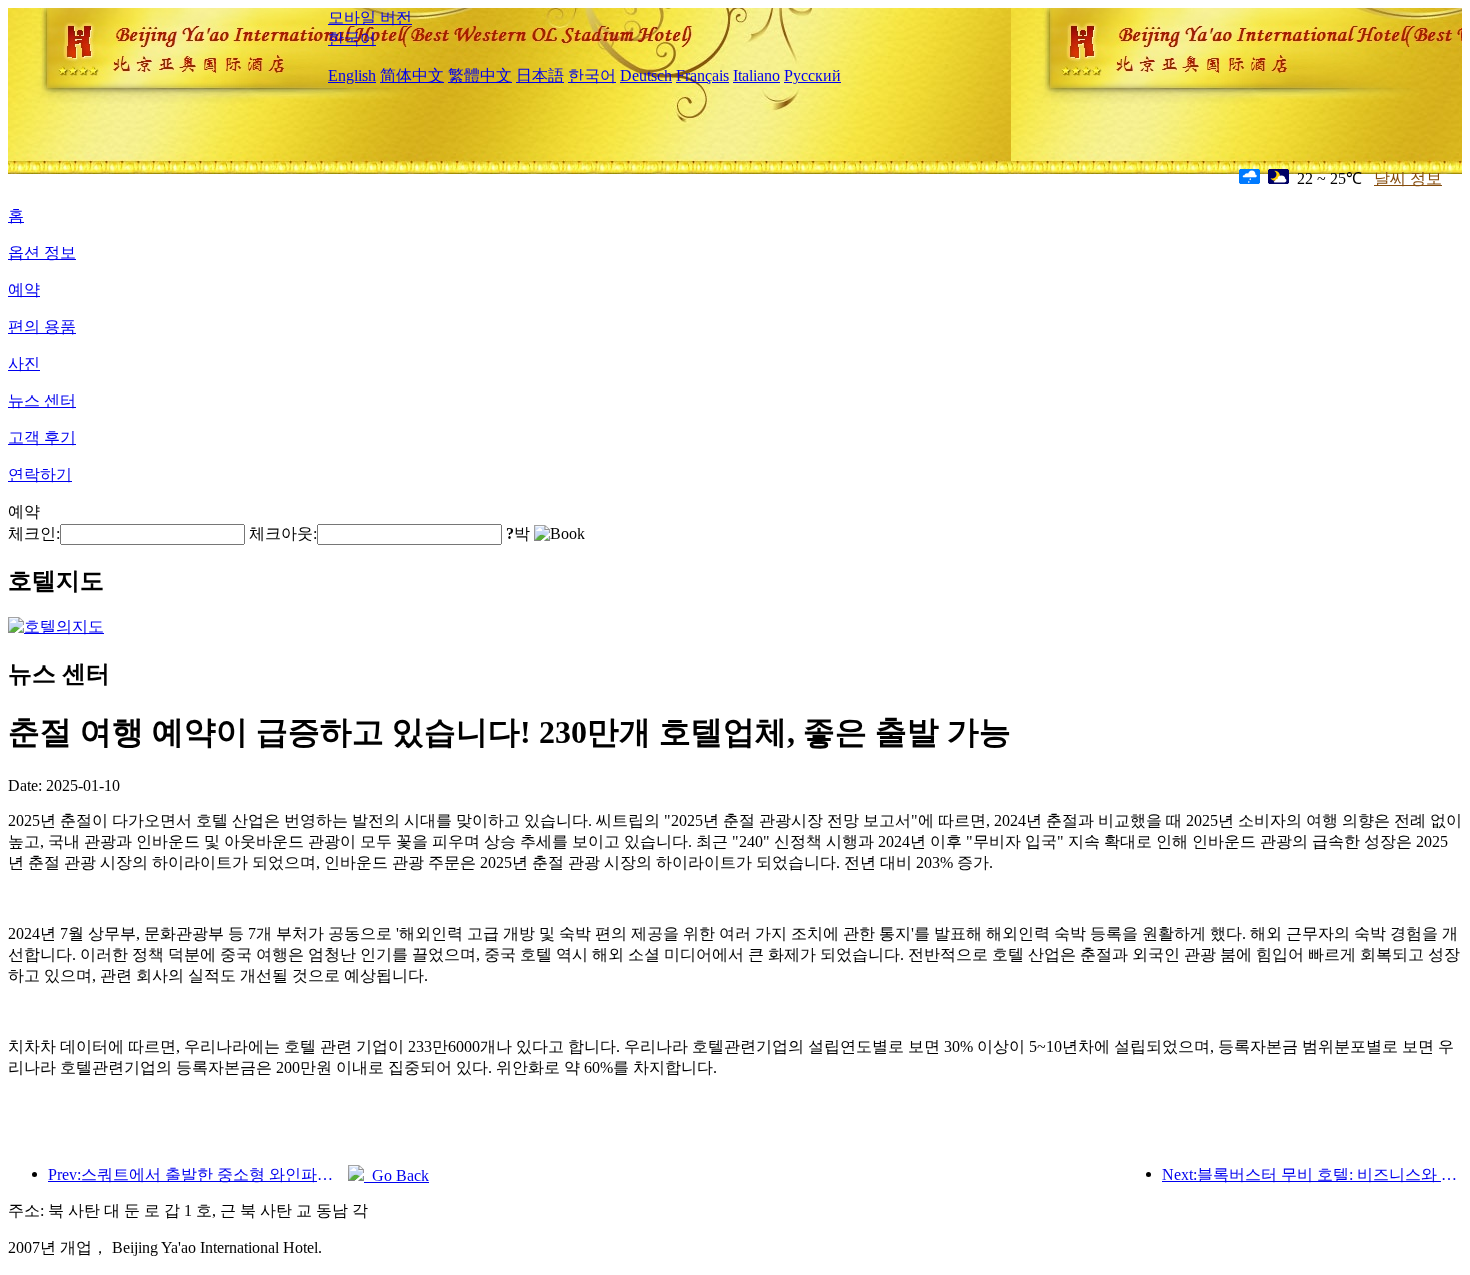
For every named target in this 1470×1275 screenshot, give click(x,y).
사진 (24, 363)
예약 (24, 289)
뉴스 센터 (42, 400)
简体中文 (412, 75)
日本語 (540, 75)
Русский (812, 75)
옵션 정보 (42, 252)
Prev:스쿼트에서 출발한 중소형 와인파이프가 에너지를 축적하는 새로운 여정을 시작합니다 (198, 1174)
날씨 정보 (1408, 178)
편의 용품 (42, 326)
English (352, 75)
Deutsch (646, 75)
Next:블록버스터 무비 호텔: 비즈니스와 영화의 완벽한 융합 (1312, 1174)
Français (702, 75)
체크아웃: (283, 533)
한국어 (352, 38)
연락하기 (40, 474)
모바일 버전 (370, 17)
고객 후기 (42, 437)
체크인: (34, 533)
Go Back (396, 1175)
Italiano (756, 75)
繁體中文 (480, 75)
